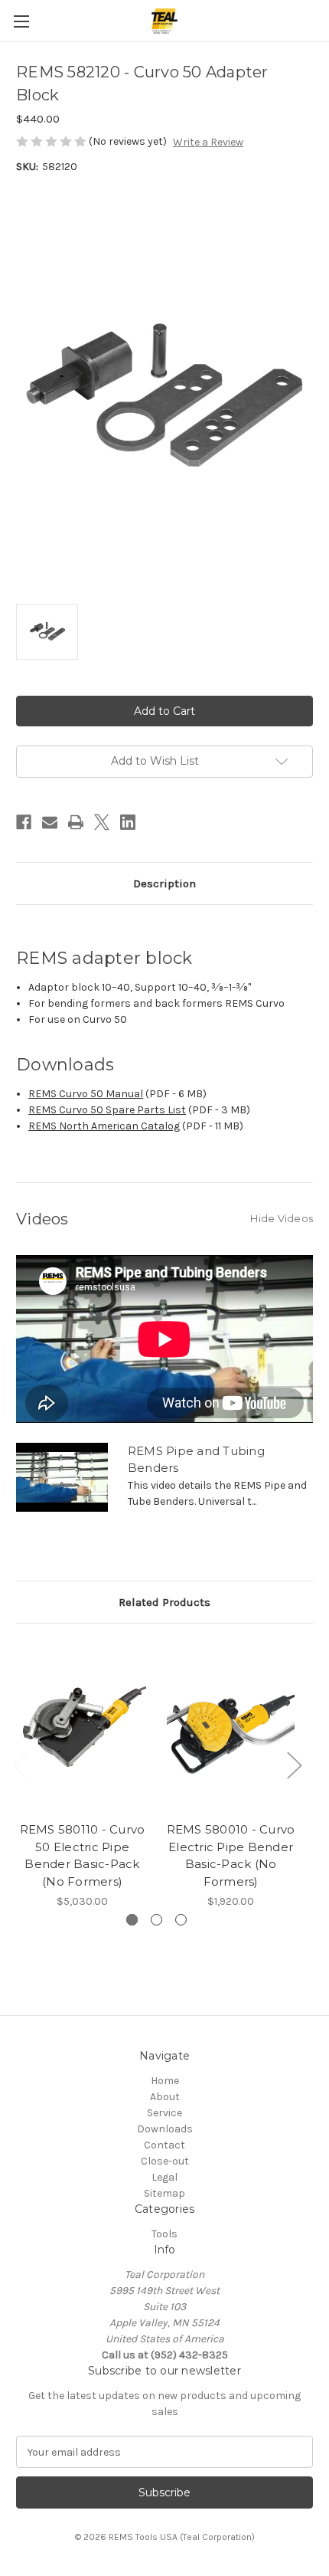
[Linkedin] (128, 822)
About (165, 2097)
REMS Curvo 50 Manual (86, 1094)
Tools (164, 2234)
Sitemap (164, 2193)
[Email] (50, 822)
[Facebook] (24, 822)
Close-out (165, 2161)
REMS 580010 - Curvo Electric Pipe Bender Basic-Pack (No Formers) (231, 1855)
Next (294, 1764)
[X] (102, 822)
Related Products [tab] (164, 1602)
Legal (164, 2177)
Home (165, 2081)
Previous (20, 1764)
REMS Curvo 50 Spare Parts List (107, 1110)
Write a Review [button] (208, 142)
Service (164, 2113)
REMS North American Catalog (104, 1126)
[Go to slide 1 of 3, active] (132, 1920)
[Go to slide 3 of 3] (181, 1920)
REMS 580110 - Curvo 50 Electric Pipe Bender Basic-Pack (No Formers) (83, 1855)
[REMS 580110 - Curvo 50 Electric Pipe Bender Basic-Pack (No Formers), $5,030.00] (82, 1726)
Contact (164, 2145)
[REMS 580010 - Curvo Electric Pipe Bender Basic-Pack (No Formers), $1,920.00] (231, 1726)
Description (164, 883)
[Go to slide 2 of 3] (156, 1920)
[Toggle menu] (21, 21)
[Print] (76, 822)
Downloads (165, 2129)
